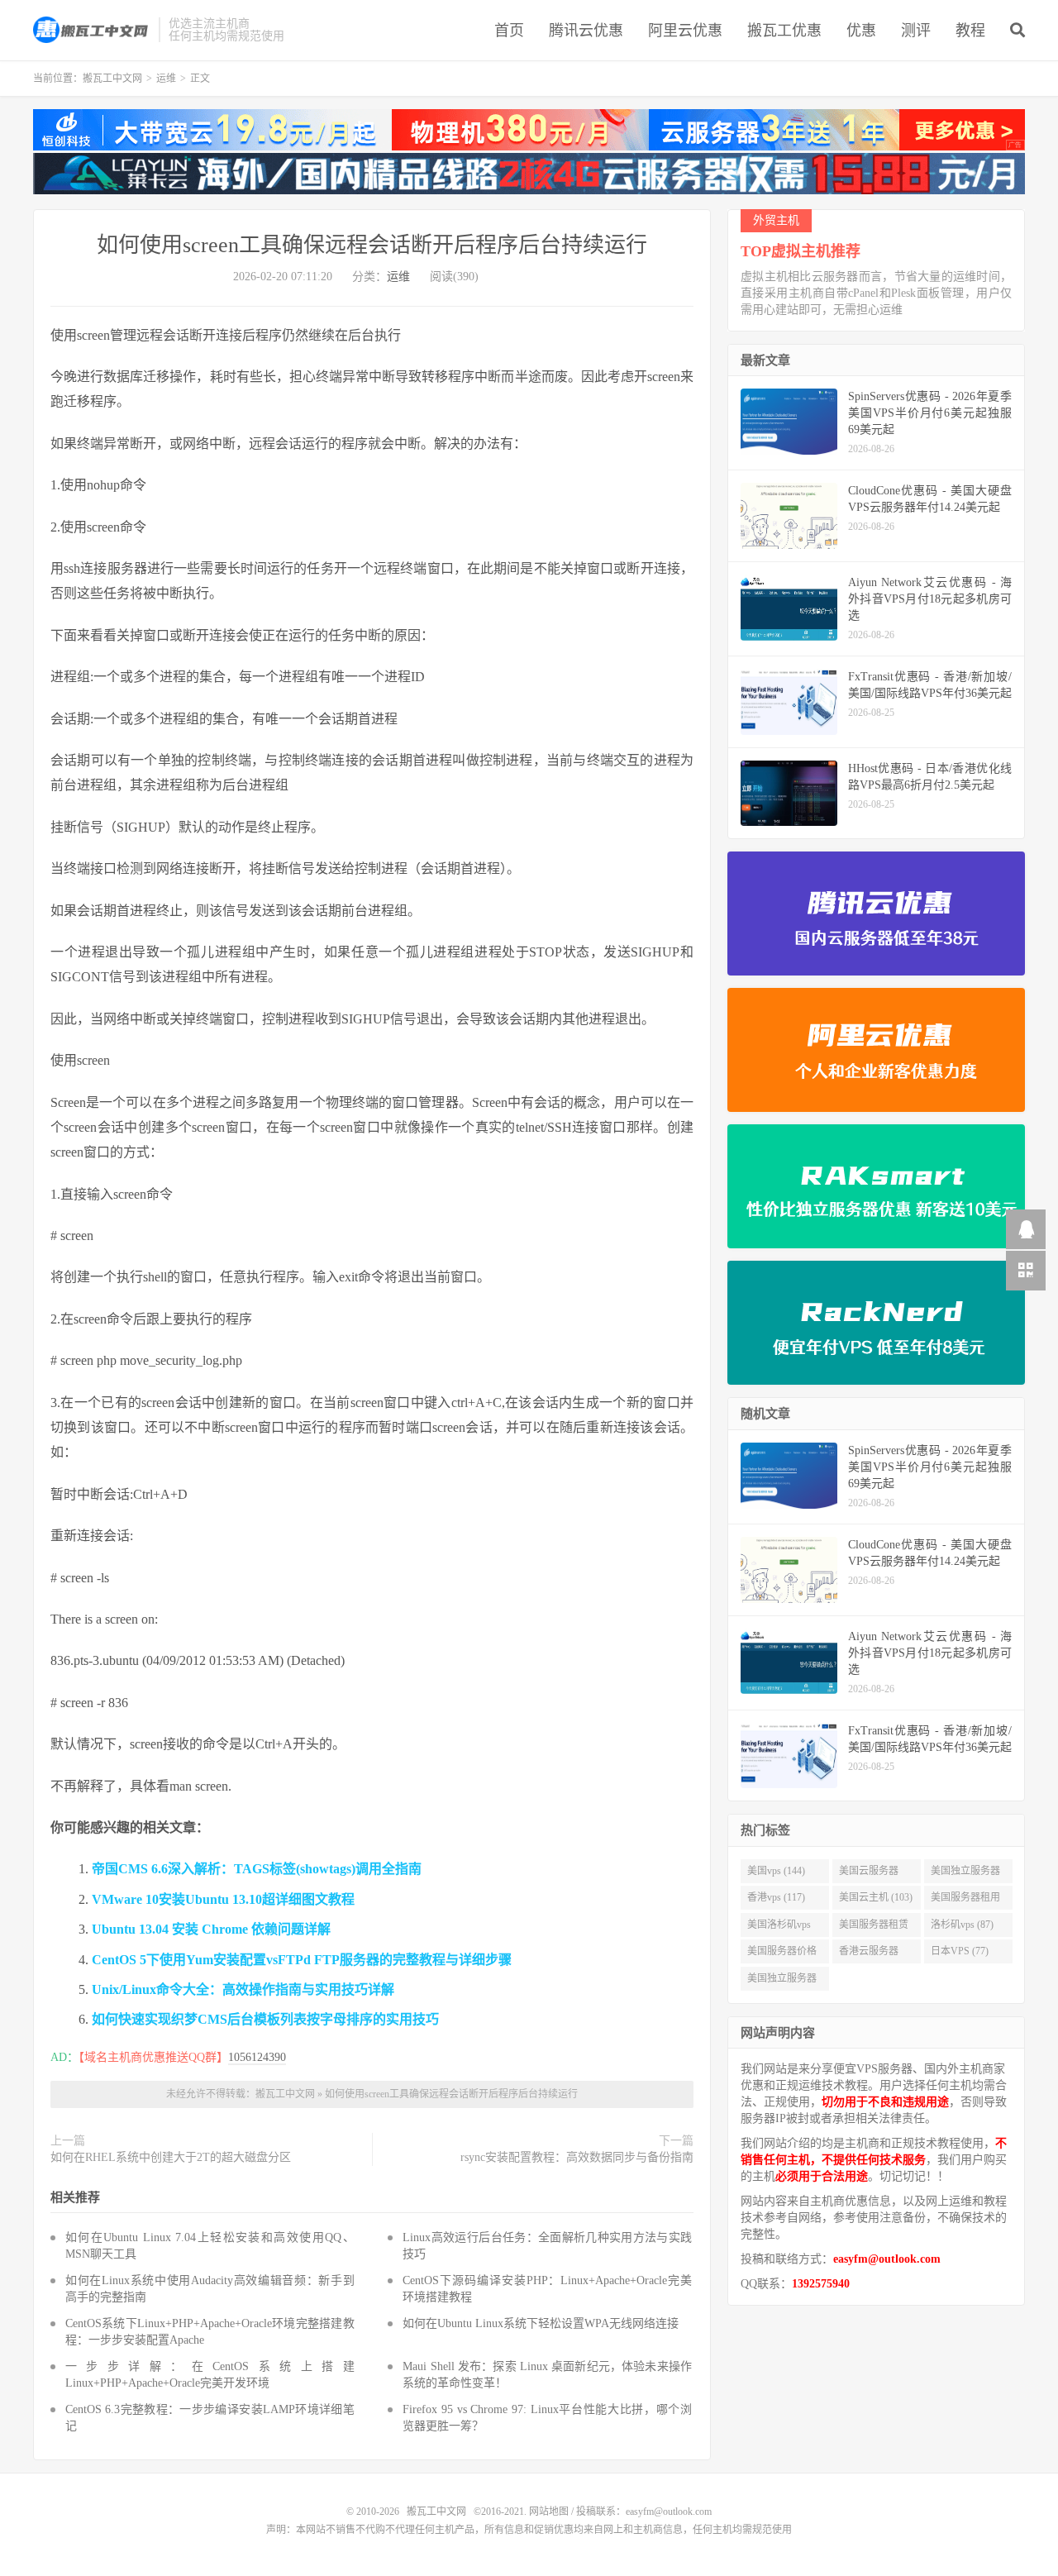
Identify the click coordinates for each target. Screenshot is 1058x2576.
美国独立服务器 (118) (965, 1874)
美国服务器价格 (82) (782, 1954)
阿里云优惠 (685, 31)
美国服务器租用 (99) (965, 1901)
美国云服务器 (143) (869, 1874)
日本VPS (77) (960, 1951)
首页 (509, 31)
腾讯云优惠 (586, 31)
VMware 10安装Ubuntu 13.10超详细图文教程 (223, 1899)
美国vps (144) (776, 1871)
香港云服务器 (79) (869, 1954)
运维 (166, 79)
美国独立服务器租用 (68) (782, 1982)
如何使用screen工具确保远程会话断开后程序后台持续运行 (372, 245)
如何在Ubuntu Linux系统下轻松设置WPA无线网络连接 (541, 2323)
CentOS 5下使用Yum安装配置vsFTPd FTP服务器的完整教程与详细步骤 (302, 1960)
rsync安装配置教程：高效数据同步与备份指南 (577, 2157)
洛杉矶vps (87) (962, 1925)
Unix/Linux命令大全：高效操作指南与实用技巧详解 (243, 1989)
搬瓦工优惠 (784, 31)
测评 (916, 31)
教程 (970, 31)
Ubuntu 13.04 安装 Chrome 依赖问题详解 (211, 1929)
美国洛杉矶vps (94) (779, 1928)
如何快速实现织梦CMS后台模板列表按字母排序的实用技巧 (265, 2019)
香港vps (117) (776, 1897)
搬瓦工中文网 (92, 30)
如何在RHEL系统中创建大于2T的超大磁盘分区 (171, 2157)
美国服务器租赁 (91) (874, 1928)
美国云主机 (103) (876, 1897)
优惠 (861, 31)
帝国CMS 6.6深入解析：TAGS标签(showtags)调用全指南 (257, 1869)
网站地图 (549, 2512)
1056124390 (257, 2057)
